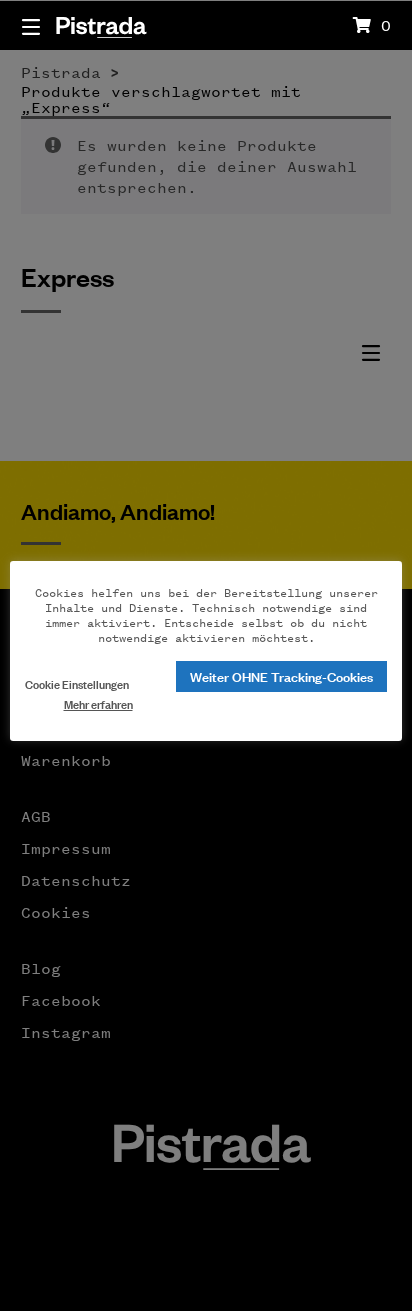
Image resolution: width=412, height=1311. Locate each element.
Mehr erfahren (98, 703)
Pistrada (100, 24)
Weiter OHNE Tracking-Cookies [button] (281, 675)
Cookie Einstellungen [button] (77, 683)
